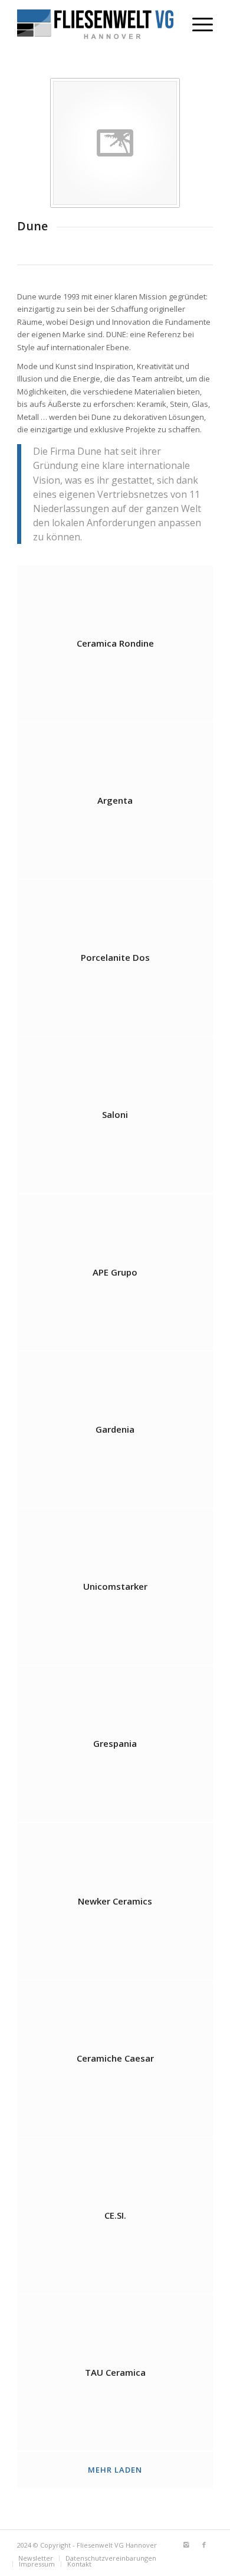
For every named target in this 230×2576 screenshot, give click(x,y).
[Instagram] (186, 2545)
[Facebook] (204, 2545)
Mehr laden (115, 2470)
